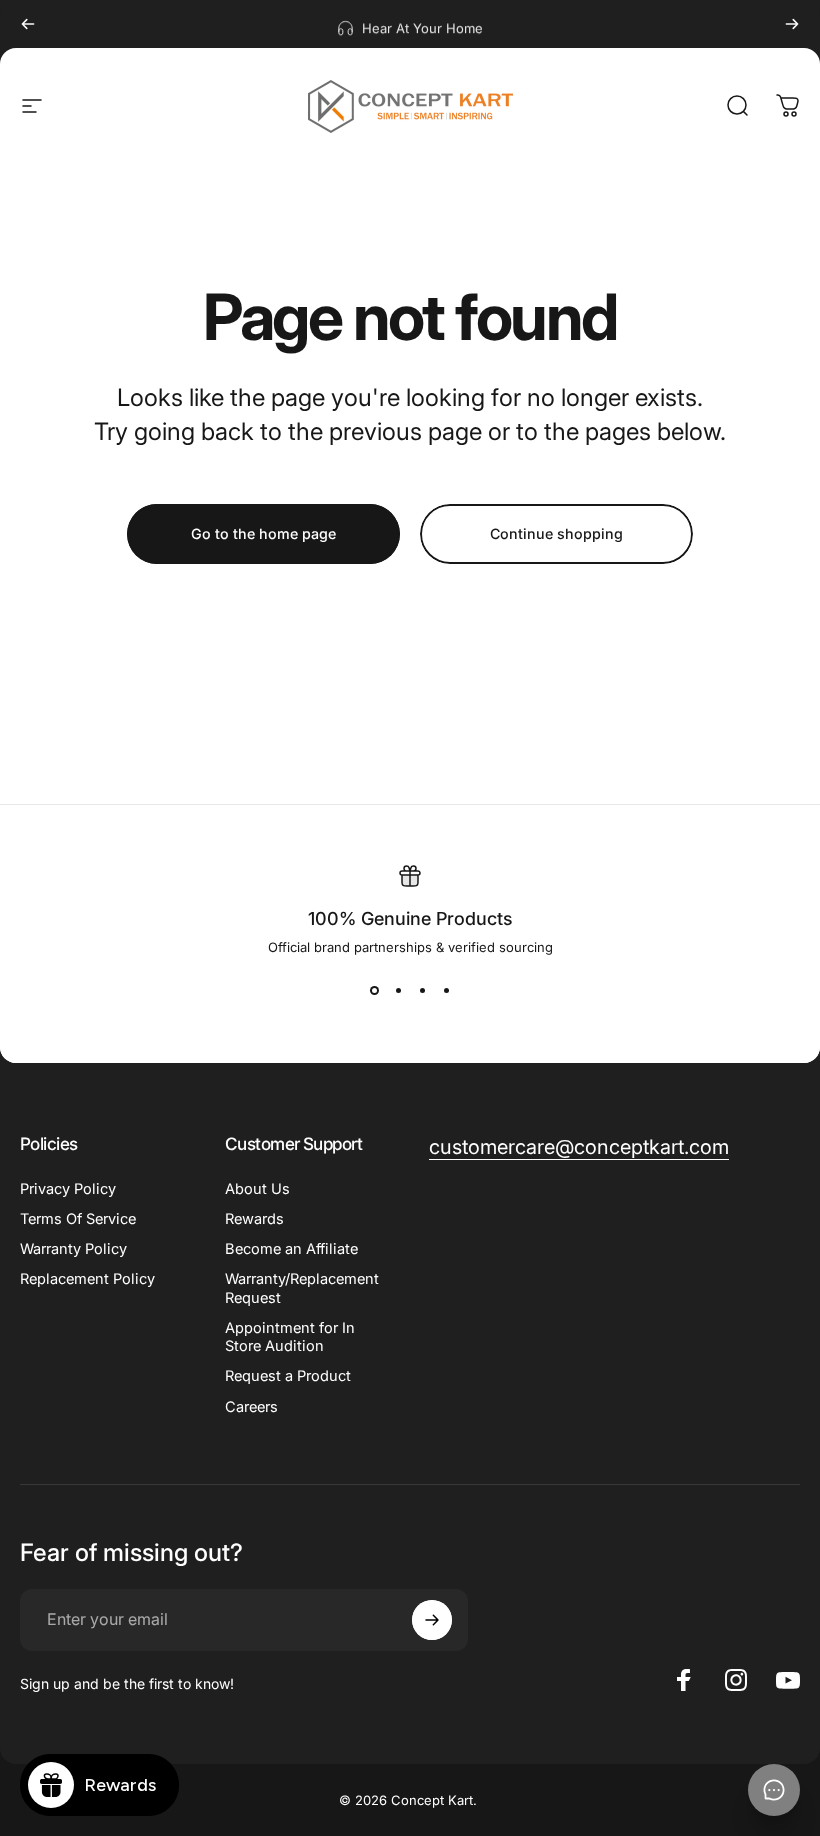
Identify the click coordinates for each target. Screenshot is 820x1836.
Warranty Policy (73, 1249)
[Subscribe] (432, 1620)
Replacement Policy (87, 1279)
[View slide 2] (398, 991)
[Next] (792, 24)
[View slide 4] (446, 991)
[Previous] (28, 24)
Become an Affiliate (291, 1249)
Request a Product (288, 1376)
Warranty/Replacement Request (302, 1288)
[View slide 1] (374, 991)
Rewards (254, 1219)
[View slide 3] (422, 991)
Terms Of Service (78, 1219)
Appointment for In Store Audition (290, 1337)
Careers (251, 1407)
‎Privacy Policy (68, 1189)
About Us (257, 1189)
